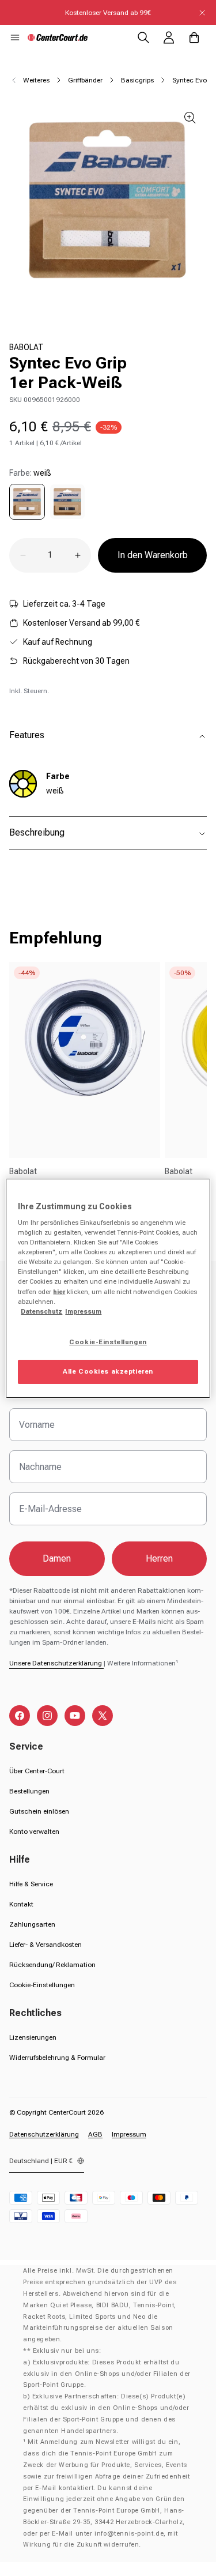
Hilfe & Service (31, 1884)
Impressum (129, 2134)
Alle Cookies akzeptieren (108, 1371)
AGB (95, 2134)
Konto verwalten (34, 1832)
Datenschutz (41, 1311)
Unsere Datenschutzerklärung (56, 1663)
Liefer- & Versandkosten (46, 1945)
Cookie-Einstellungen (42, 1985)
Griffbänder (85, 80)
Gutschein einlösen (39, 1811)
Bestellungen (29, 1791)
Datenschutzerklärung (44, 2134)
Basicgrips (137, 80)
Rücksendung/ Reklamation (52, 1965)
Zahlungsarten (32, 1924)
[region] (108, 1288)
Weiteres (36, 80)
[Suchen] (143, 37)
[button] (15, 37)
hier (59, 1292)
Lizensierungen (33, 2037)
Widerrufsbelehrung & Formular (57, 2058)
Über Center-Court (37, 1771)
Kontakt (21, 1904)
